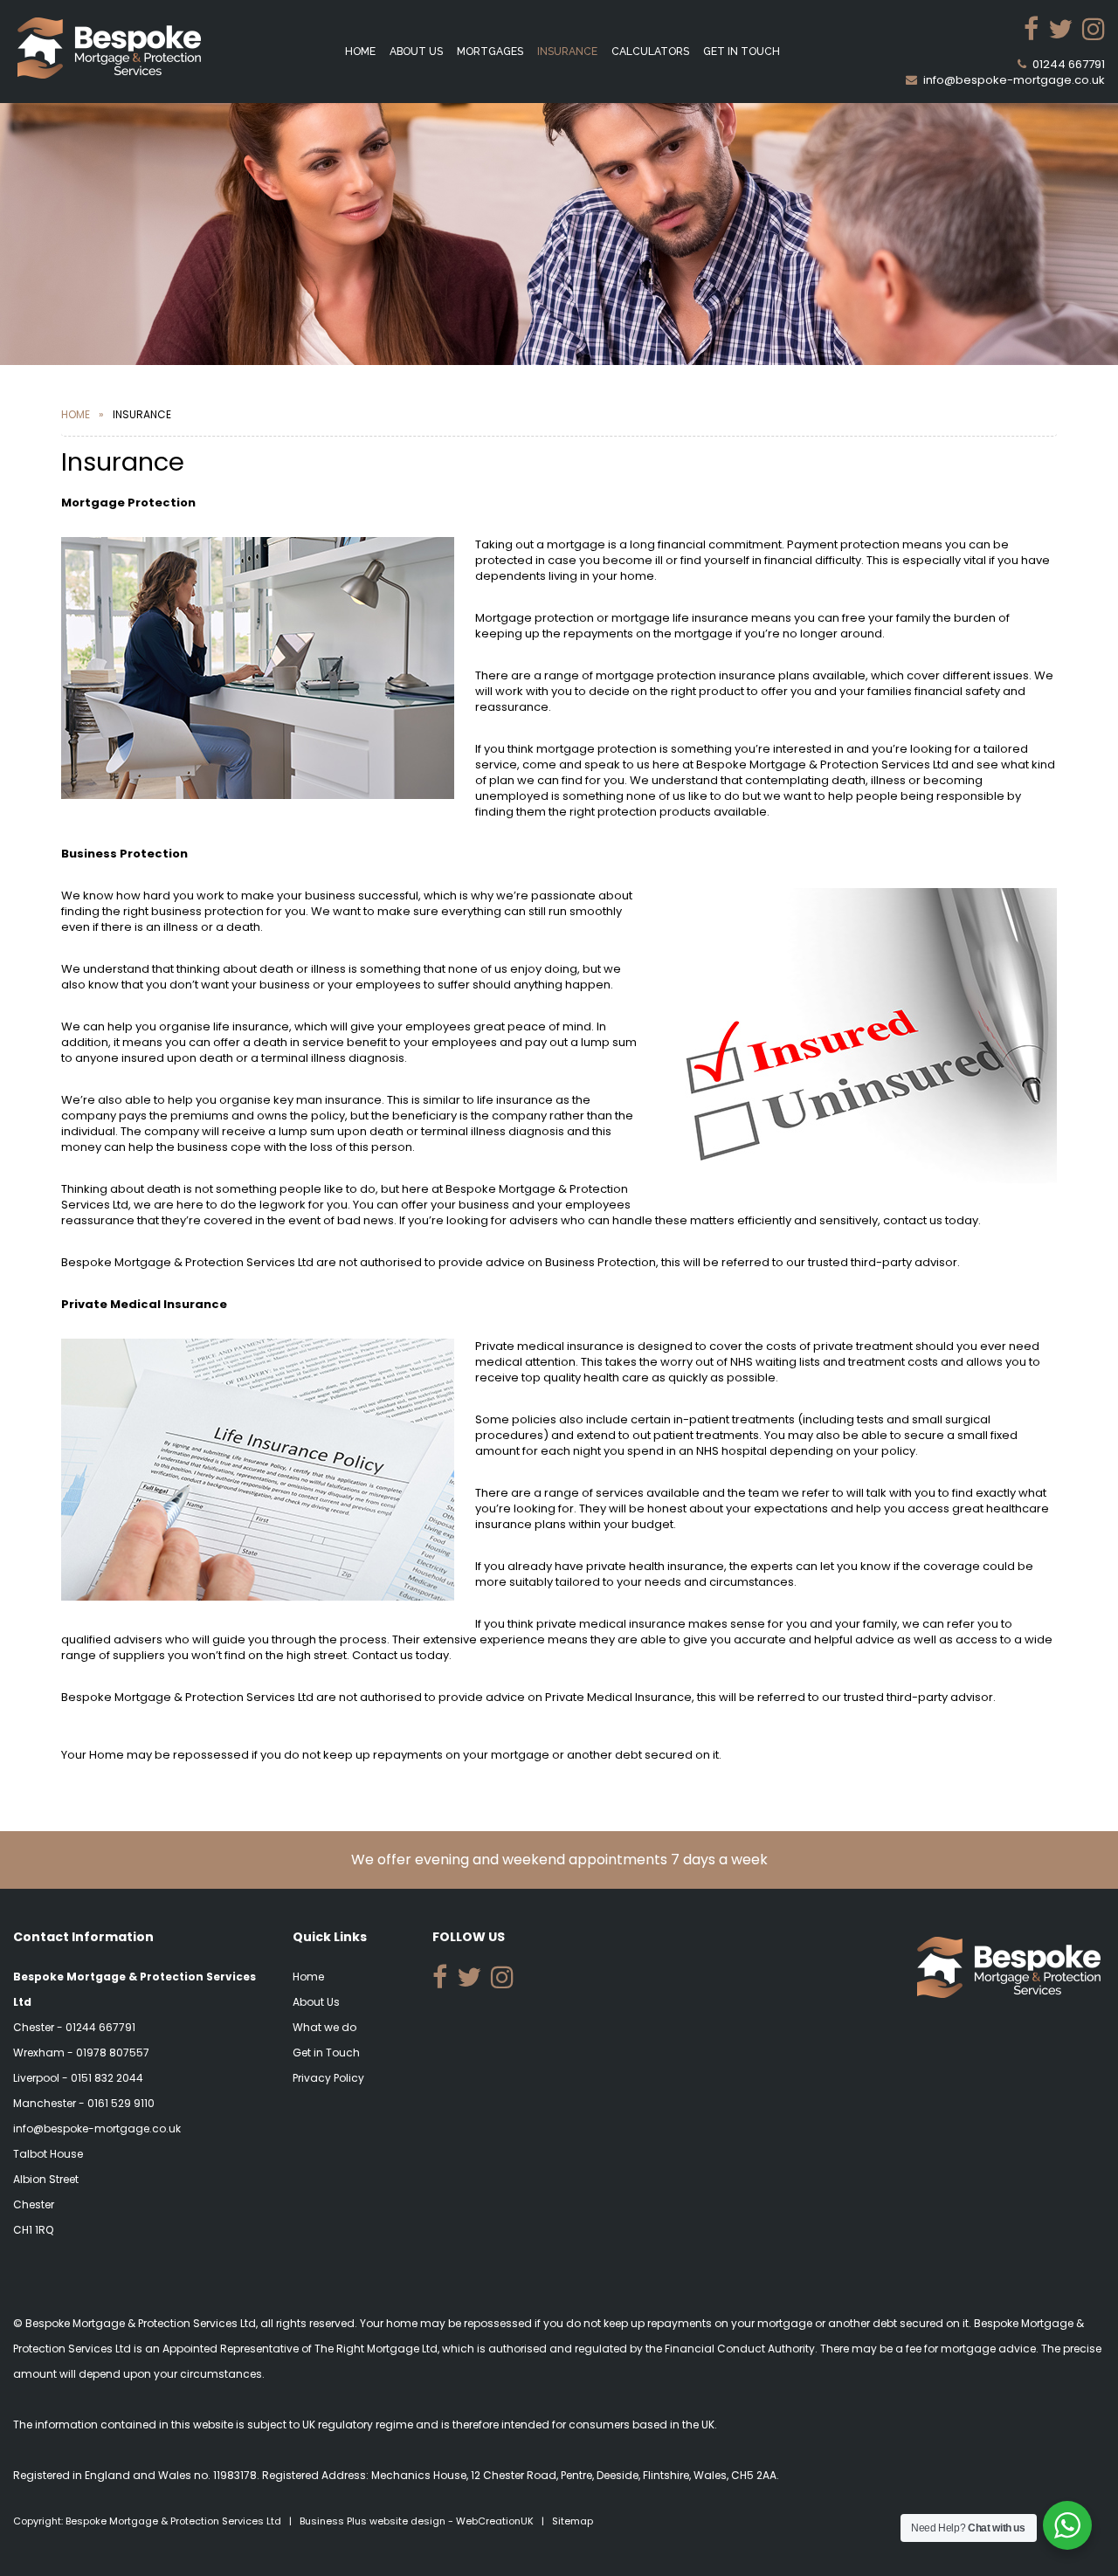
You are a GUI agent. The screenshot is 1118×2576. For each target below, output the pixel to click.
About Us (416, 52)
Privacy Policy (328, 2078)
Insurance (567, 52)
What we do (324, 2027)
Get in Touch (742, 52)
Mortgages (490, 52)
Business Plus (333, 2521)
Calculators (650, 52)
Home (360, 52)
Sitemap (573, 2521)
